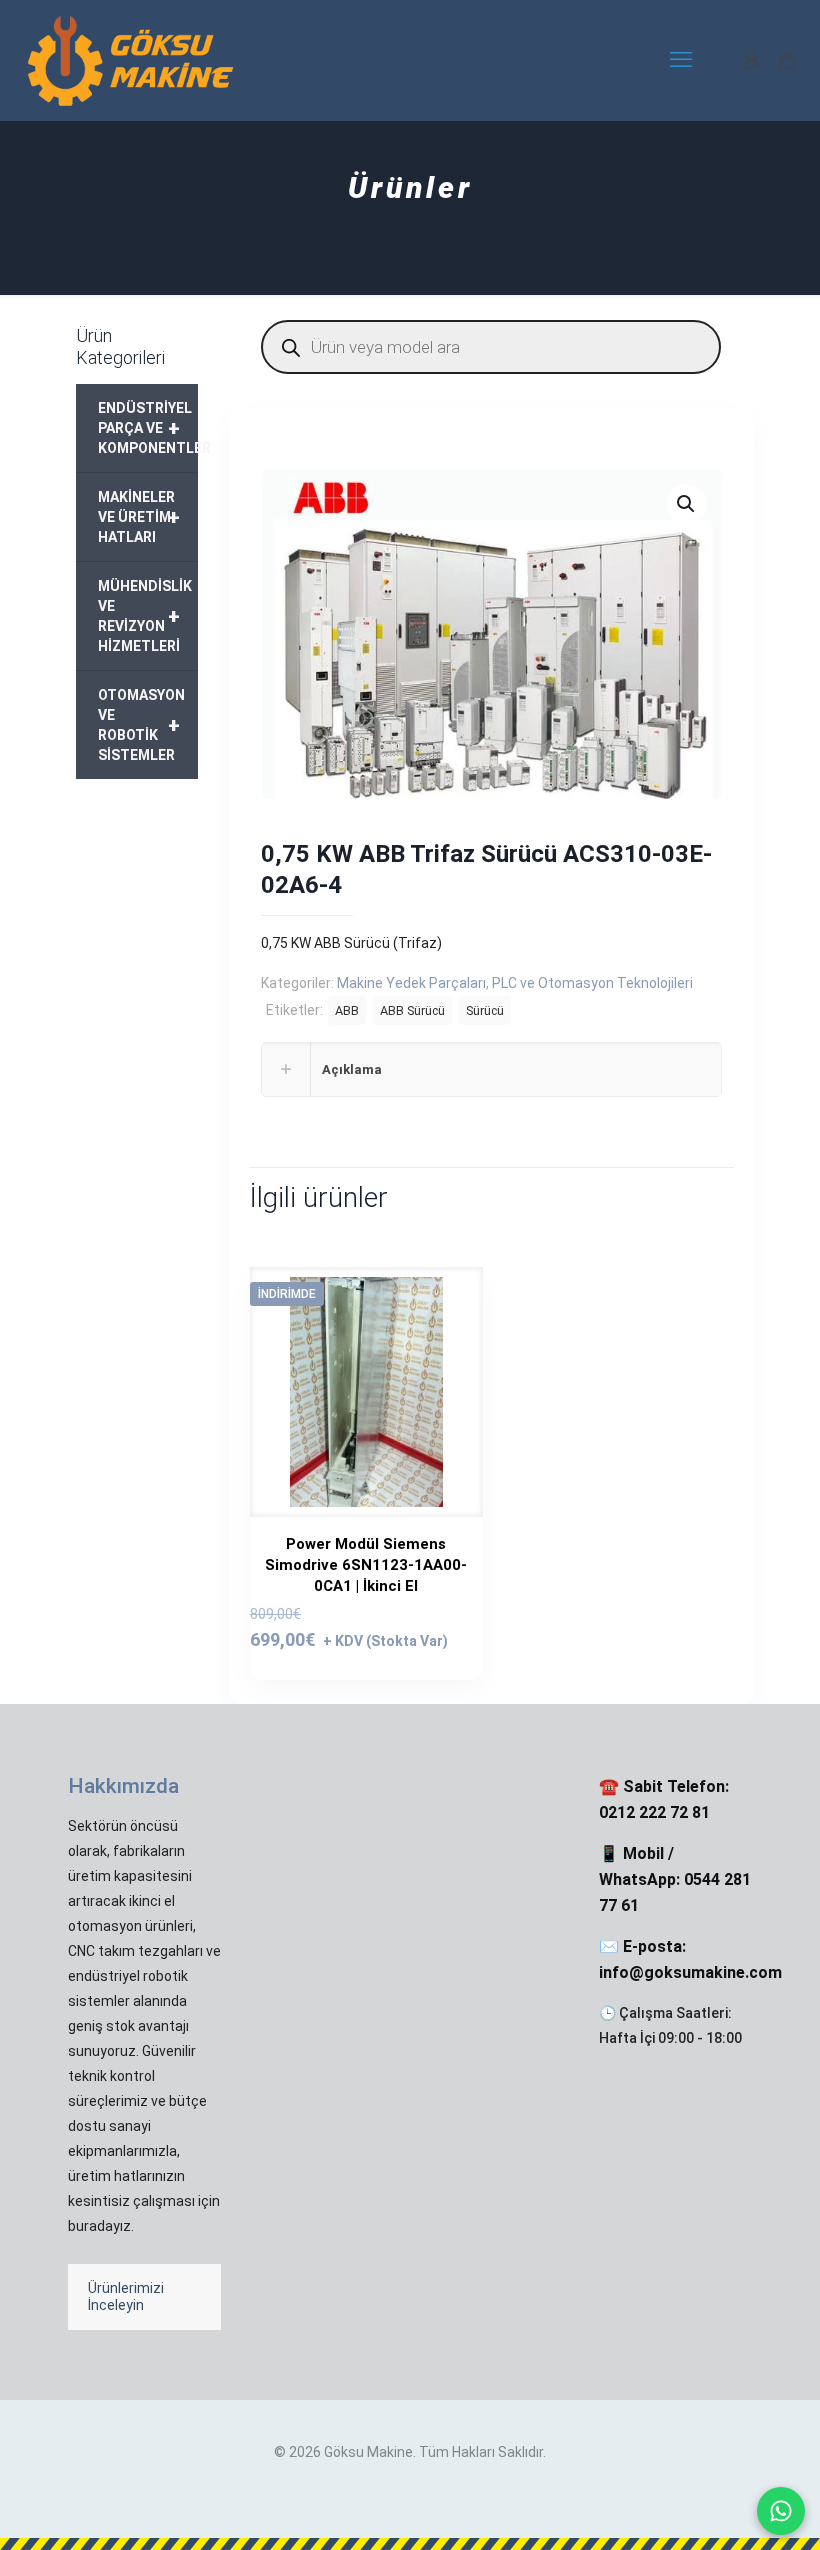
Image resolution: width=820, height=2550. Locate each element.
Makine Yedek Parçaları (411, 983)
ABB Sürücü (412, 1010)
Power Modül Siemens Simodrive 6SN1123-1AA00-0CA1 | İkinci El (366, 1565)
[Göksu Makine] (131, 60)
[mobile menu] (681, 60)
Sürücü (485, 1010)
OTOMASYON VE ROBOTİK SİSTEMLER (141, 725)
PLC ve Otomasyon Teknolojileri (592, 983)
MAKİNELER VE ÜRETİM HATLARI (139, 517)
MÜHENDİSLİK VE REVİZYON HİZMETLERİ (145, 616)
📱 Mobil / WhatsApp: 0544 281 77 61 (675, 1879)
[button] (687, 504)
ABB (347, 1010)
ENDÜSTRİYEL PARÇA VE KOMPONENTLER (148, 428)
